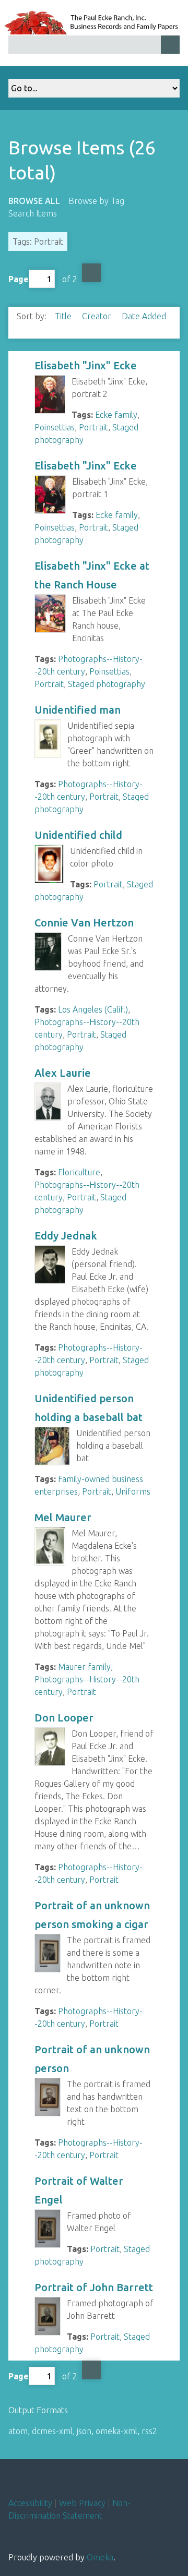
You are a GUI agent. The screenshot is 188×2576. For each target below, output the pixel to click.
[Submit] (170, 45)
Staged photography (107, 684)
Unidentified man (78, 710)
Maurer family (84, 1667)
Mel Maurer (63, 1517)
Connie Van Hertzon (85, 923)
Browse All (34, 201)
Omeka (100, 2557)
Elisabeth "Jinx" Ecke (86, 365)
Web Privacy (82, 2503)
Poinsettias (55, 427)
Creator (98, 316)
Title (64, 316)
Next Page (91, 273)
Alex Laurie (64, 1073)
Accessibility (30, 2503)
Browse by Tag (96, 201)
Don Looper (64, 1718)
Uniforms (133, 1491)
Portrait (93, 427)
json (84, 2431)
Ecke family (116, 415)
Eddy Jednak (66, 1236)
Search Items (33, 213)
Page (19, 279)
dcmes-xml (52, 2431)
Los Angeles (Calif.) (93, 1009)
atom (18, 2431)
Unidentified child (78, 835)
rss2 (149, 2431)
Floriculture (79, 1172)
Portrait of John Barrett (94, 2287)
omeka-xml (116, 2431)
